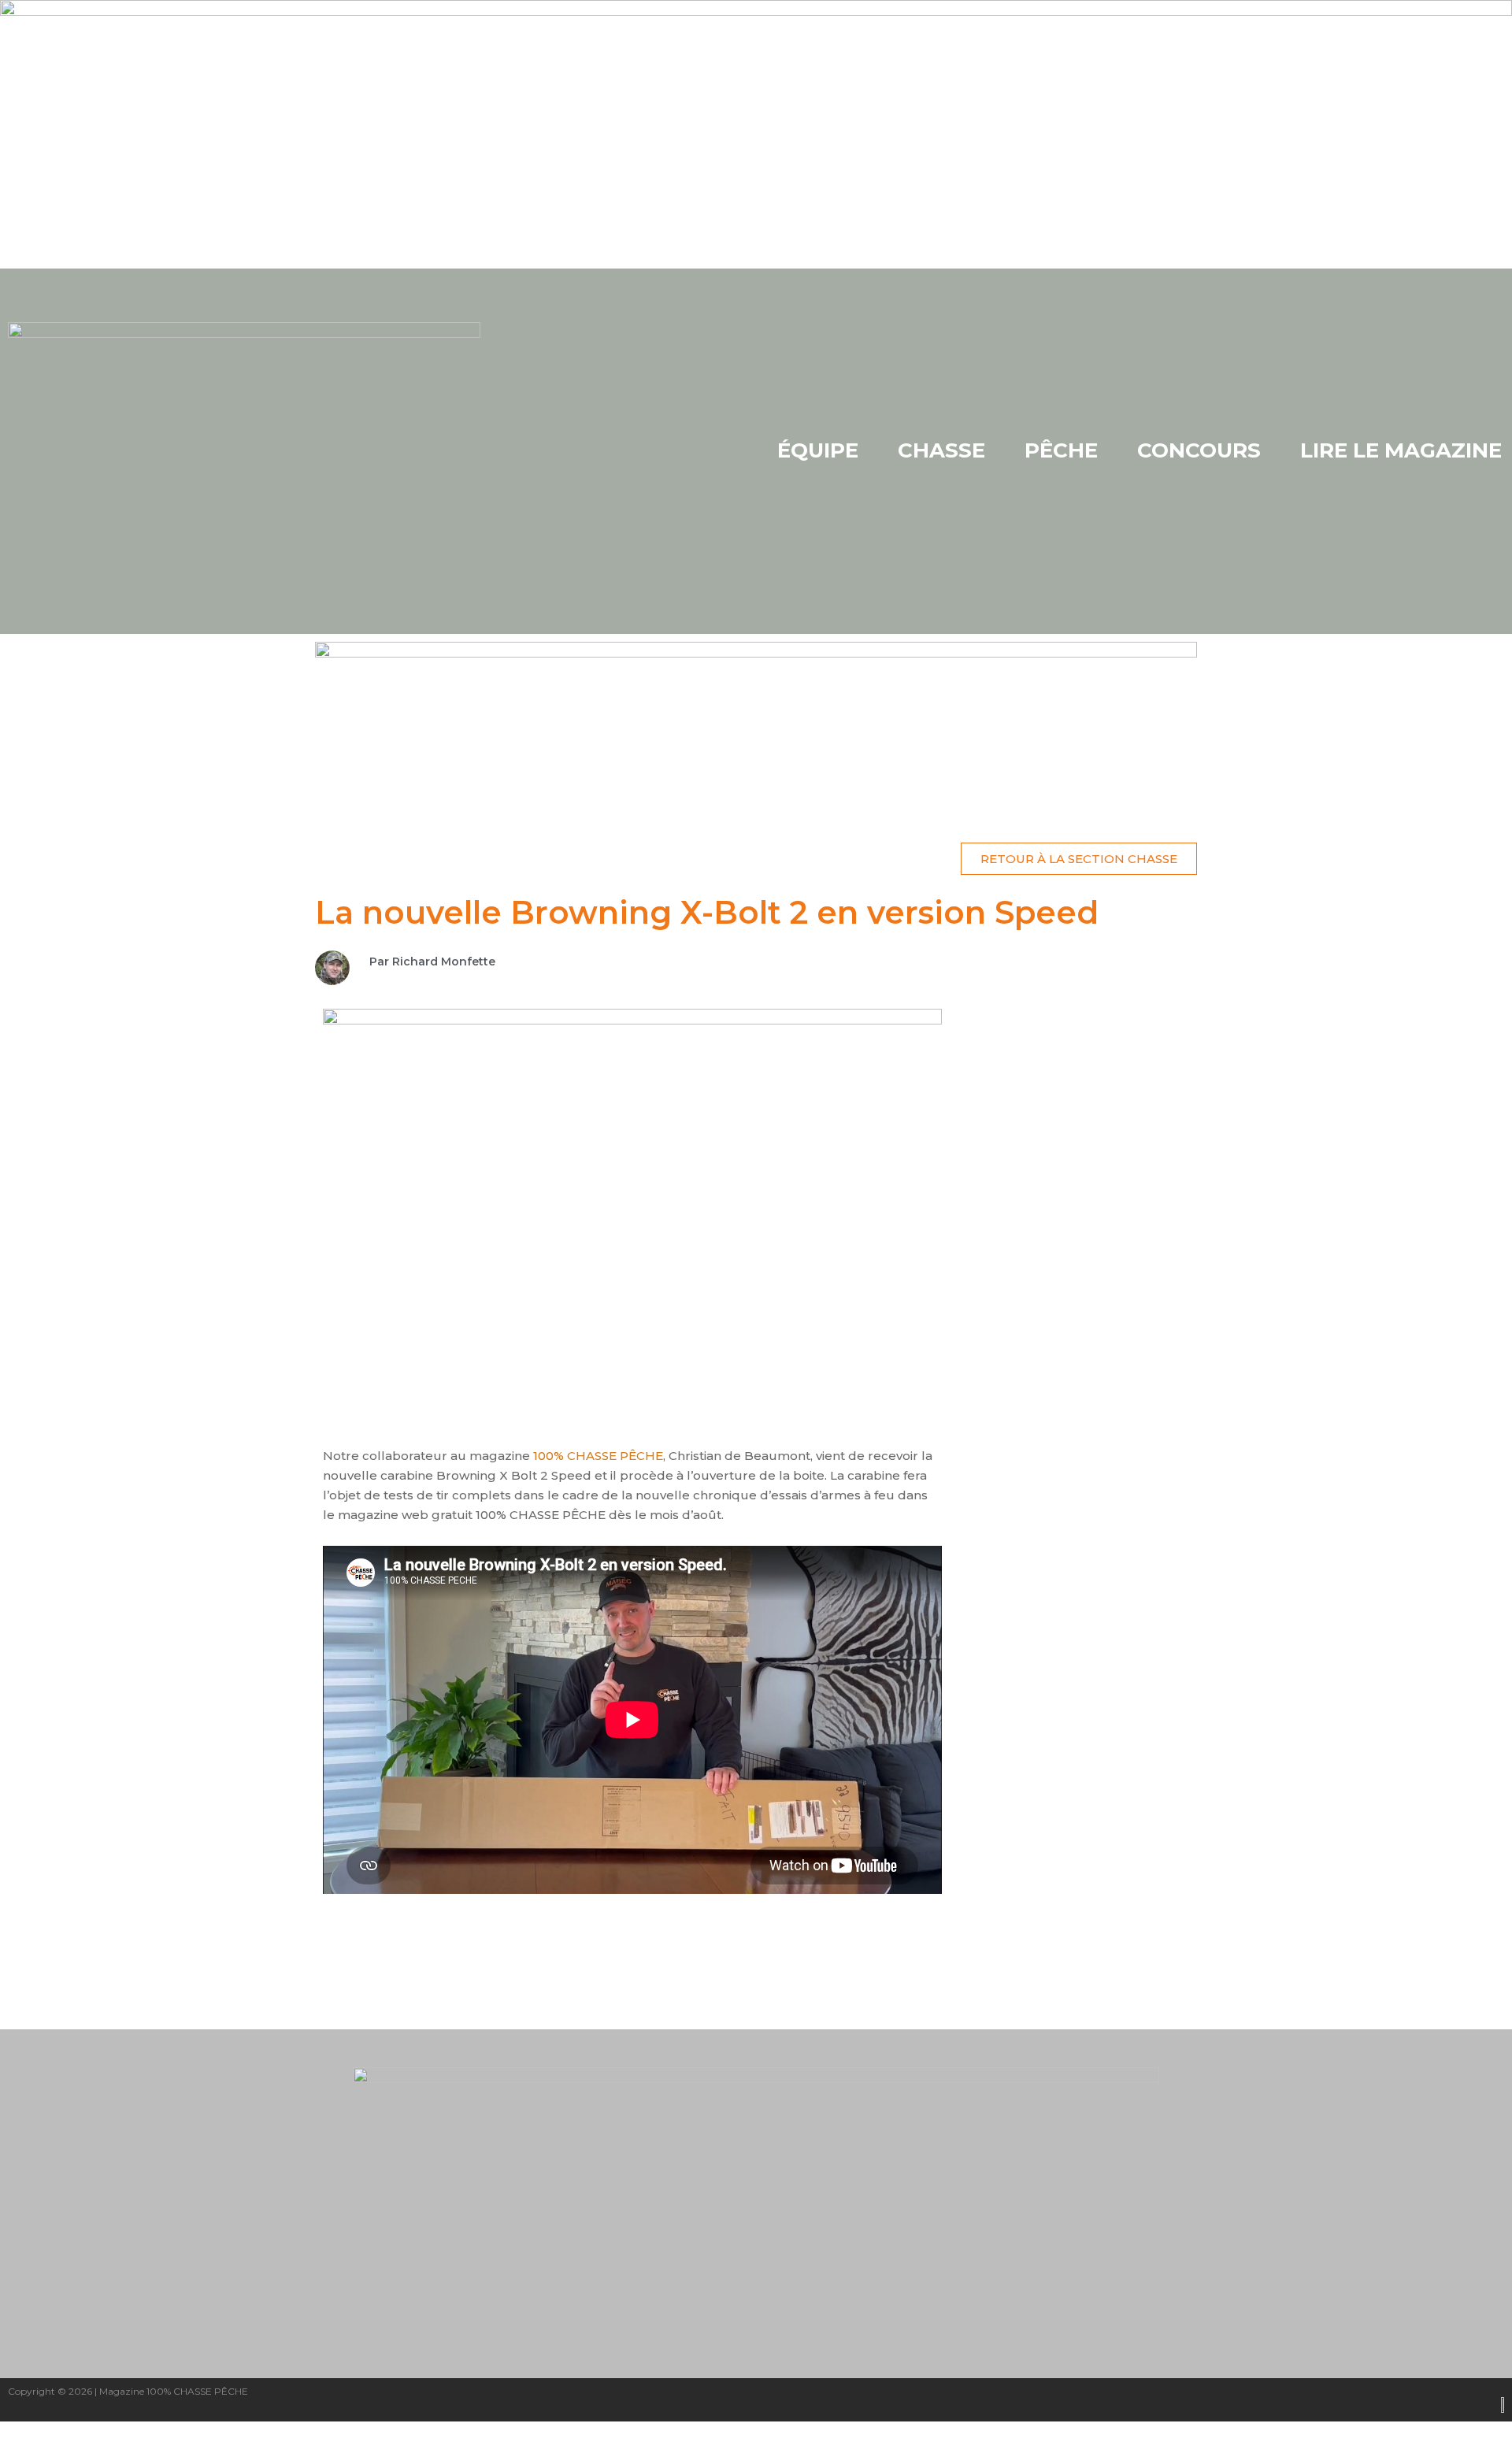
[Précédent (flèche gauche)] (31, 2456)
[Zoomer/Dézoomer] (31, 2435)
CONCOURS (1199, 450)
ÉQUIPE (818, 450)
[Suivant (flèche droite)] (98, 2456)
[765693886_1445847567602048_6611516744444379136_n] (756, 726)
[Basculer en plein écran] (98, 2435)
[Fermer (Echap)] (230, 2435)
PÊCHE (1061, 450)
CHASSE (941, 450)
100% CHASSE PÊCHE (598, 1456)
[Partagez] (164, 2435)
